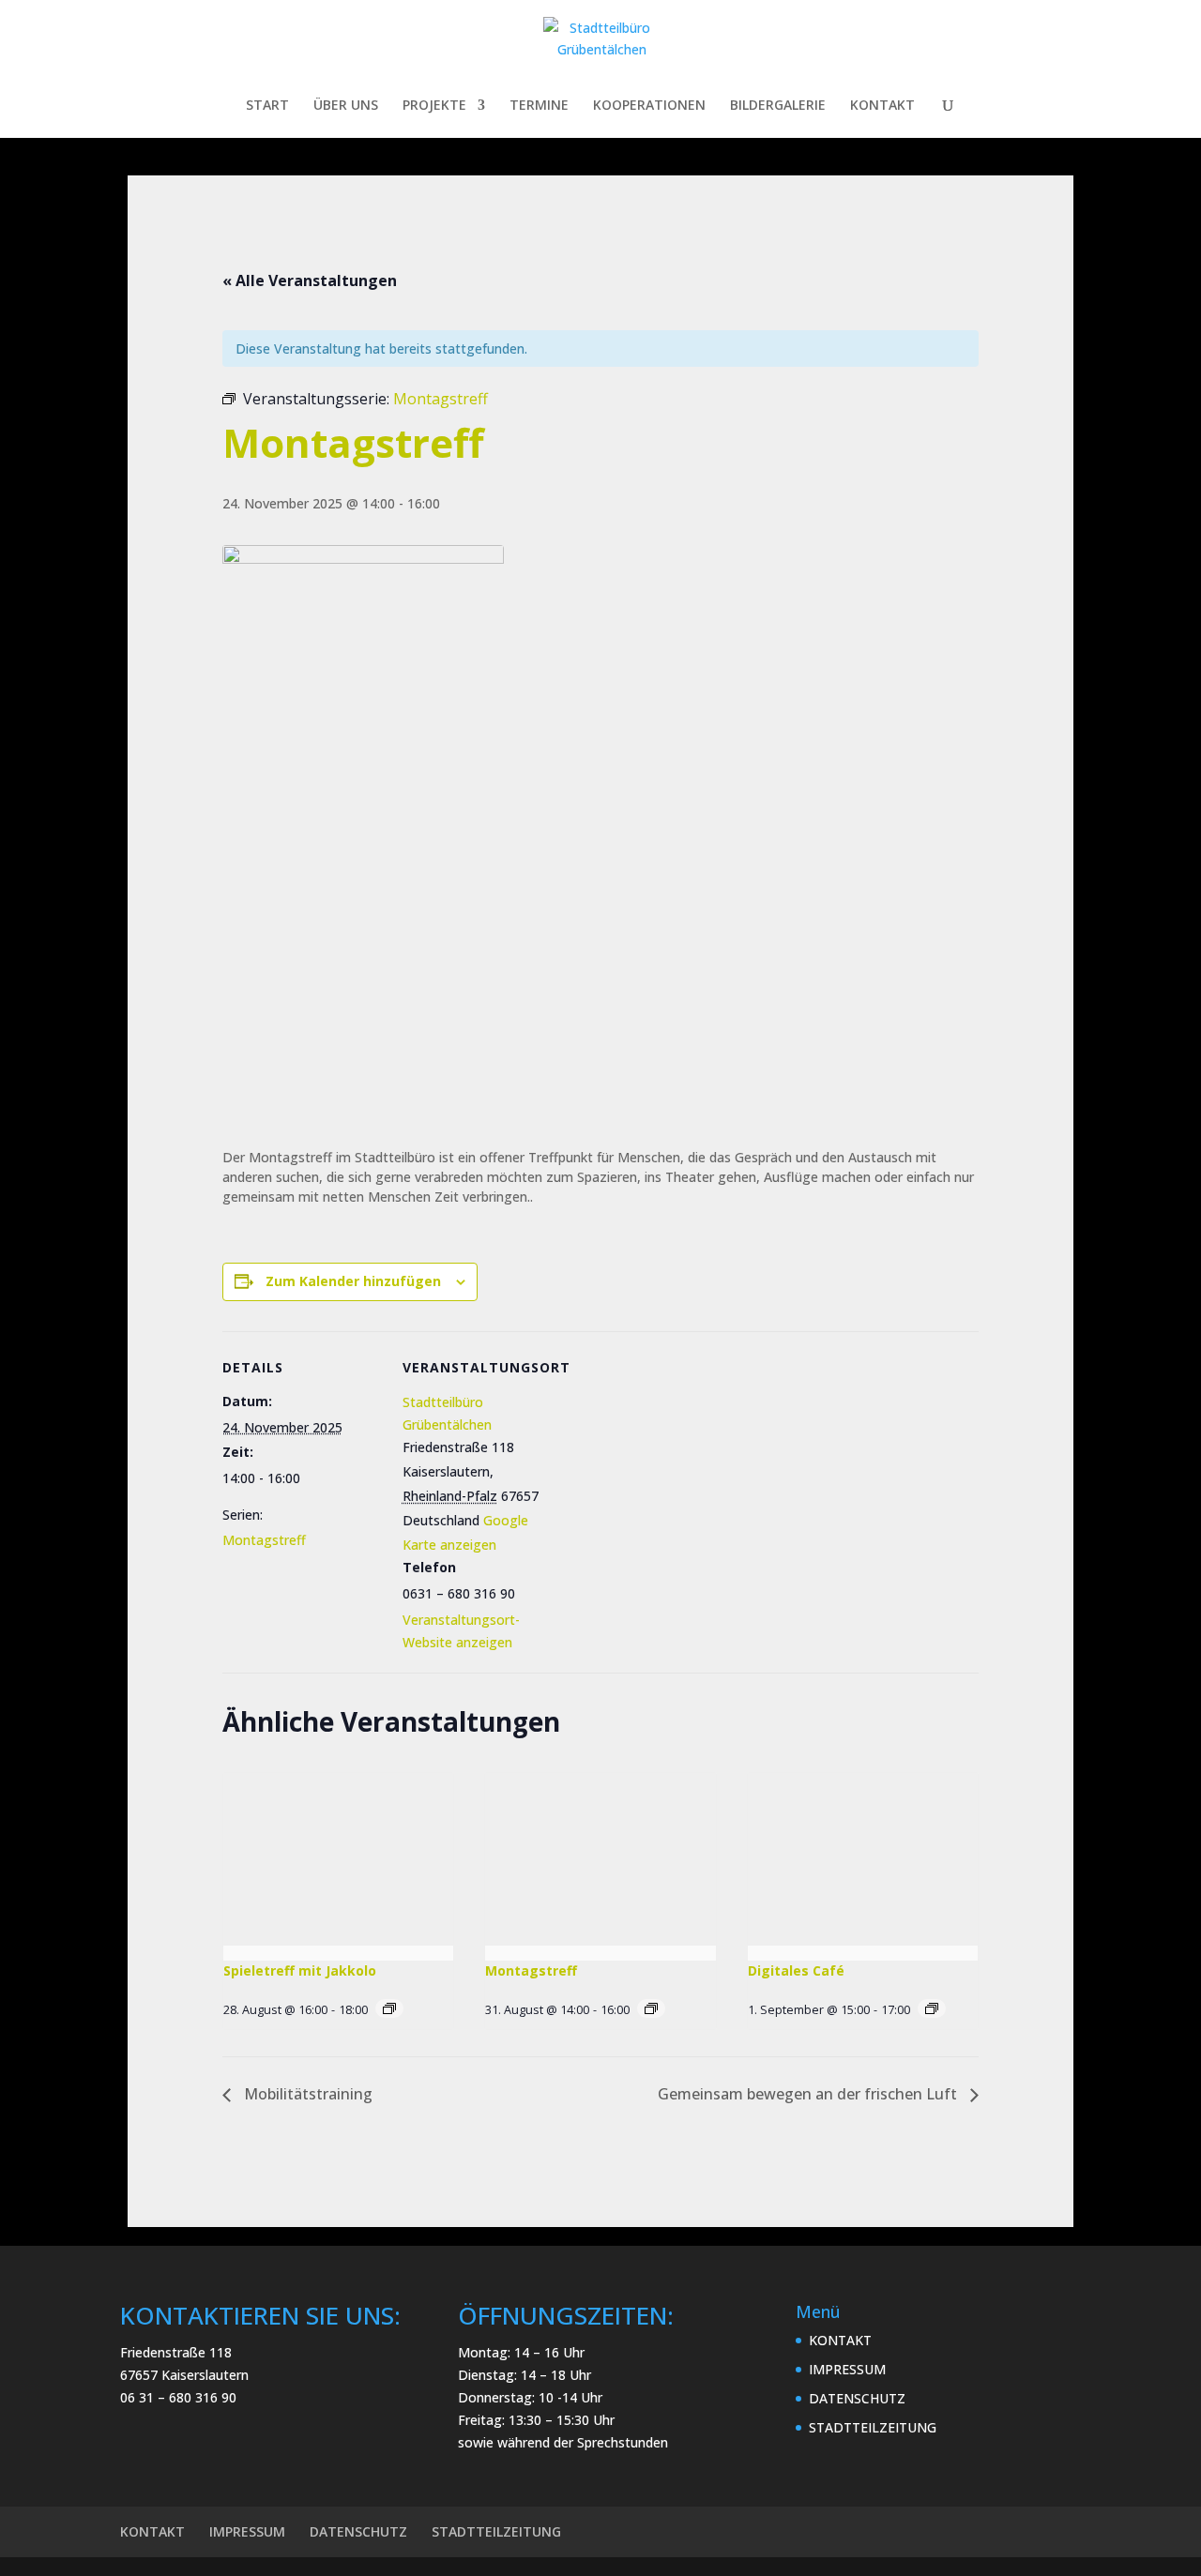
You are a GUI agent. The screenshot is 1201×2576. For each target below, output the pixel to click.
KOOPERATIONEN (649, 106)
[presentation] (338, 1859)
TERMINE (539, 106)
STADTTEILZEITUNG (873, 2427)
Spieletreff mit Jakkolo (300, 1970)
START (267, 106)
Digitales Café (796, 1970)
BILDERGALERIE (778, 106)
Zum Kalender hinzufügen (353, 1281)
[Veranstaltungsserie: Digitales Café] (932, 2008)
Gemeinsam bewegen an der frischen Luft (809, 2094)
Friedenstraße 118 (176, 2352)
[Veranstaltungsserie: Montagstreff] (651, 2008)
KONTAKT (882, 106)
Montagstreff (264, 1540)
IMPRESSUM (847, 2369)
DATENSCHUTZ (857, 2398)
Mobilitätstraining (306, 2094)
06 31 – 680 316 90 (178, 2397)
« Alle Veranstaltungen (310, 280)
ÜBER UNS (346, 106)
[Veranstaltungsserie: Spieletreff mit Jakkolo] (389, 2008)
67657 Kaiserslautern (184, 2375)
